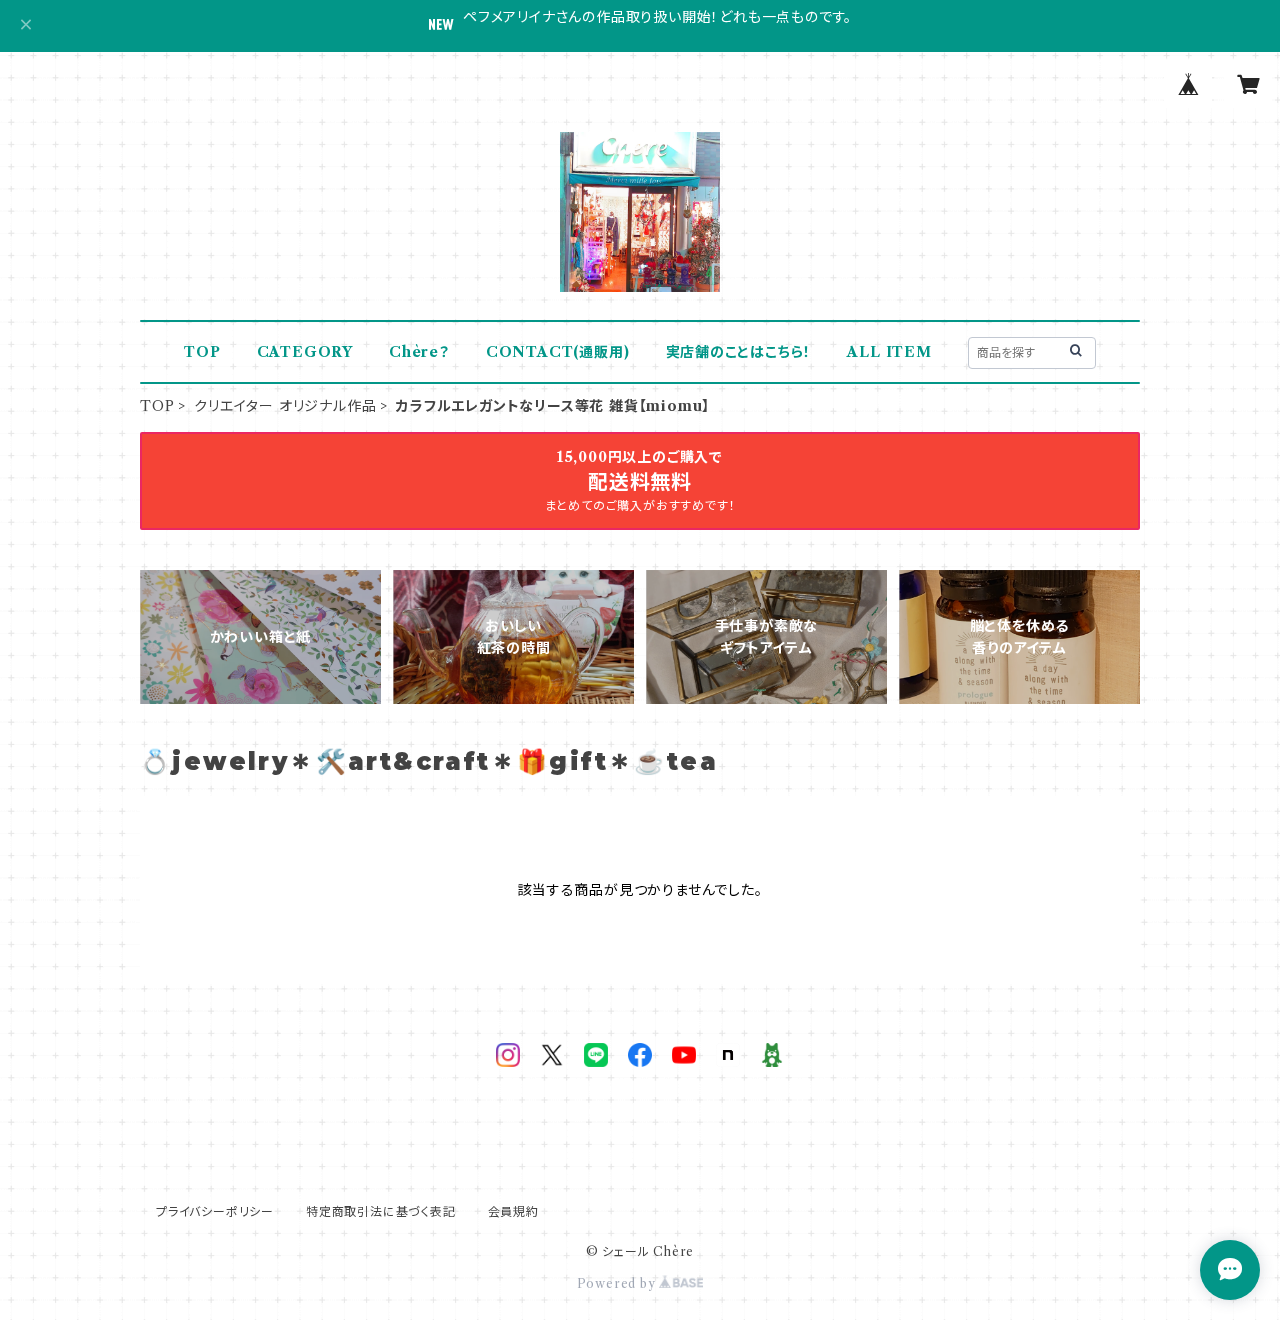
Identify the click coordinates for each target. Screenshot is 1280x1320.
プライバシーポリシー (215, 1211)
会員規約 (513, 1211)
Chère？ (419, 352)
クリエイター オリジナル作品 (285, 406)
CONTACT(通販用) (558, 352)
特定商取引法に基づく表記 (381, 1211)
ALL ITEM (889, 352)
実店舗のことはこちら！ (739, 352)
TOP (202, 352)
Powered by (618, 1283)
